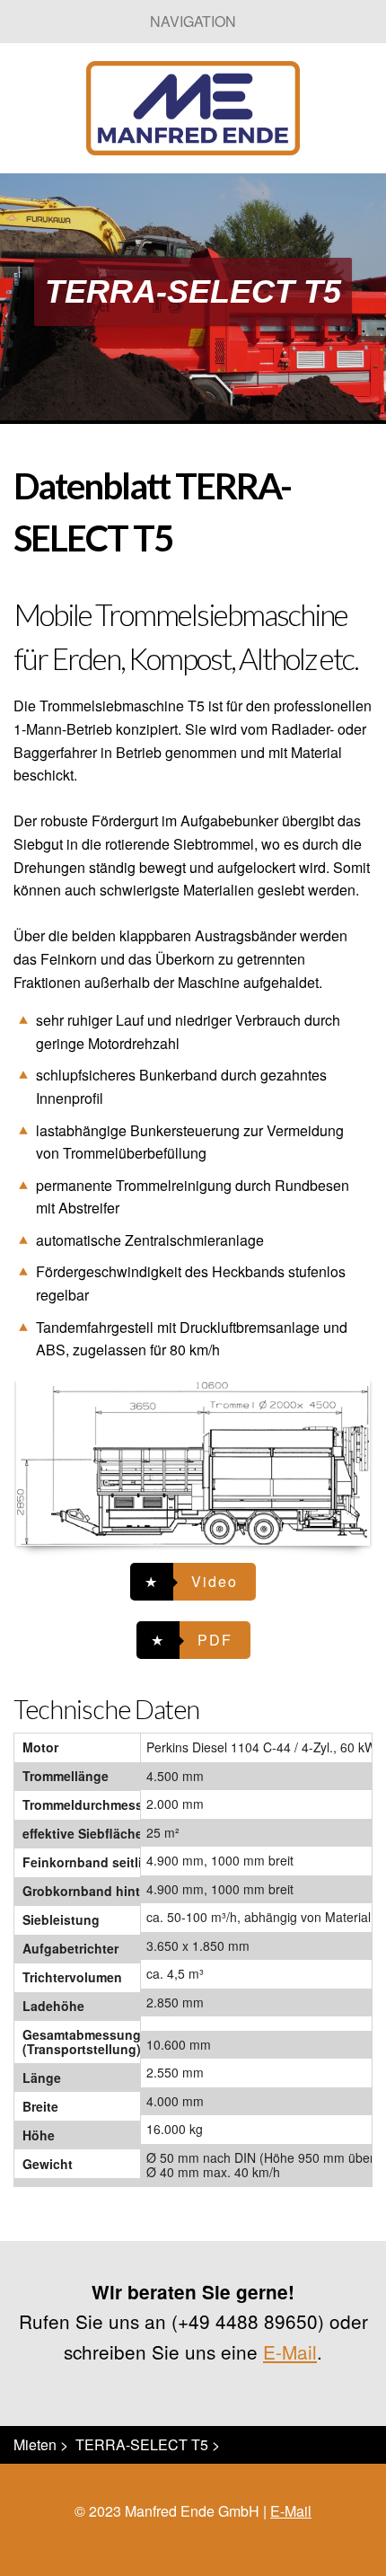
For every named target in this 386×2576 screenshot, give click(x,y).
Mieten (35, 2444)
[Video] (193, 1582)
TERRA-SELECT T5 (142, 2444)
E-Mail (290, 2351)
